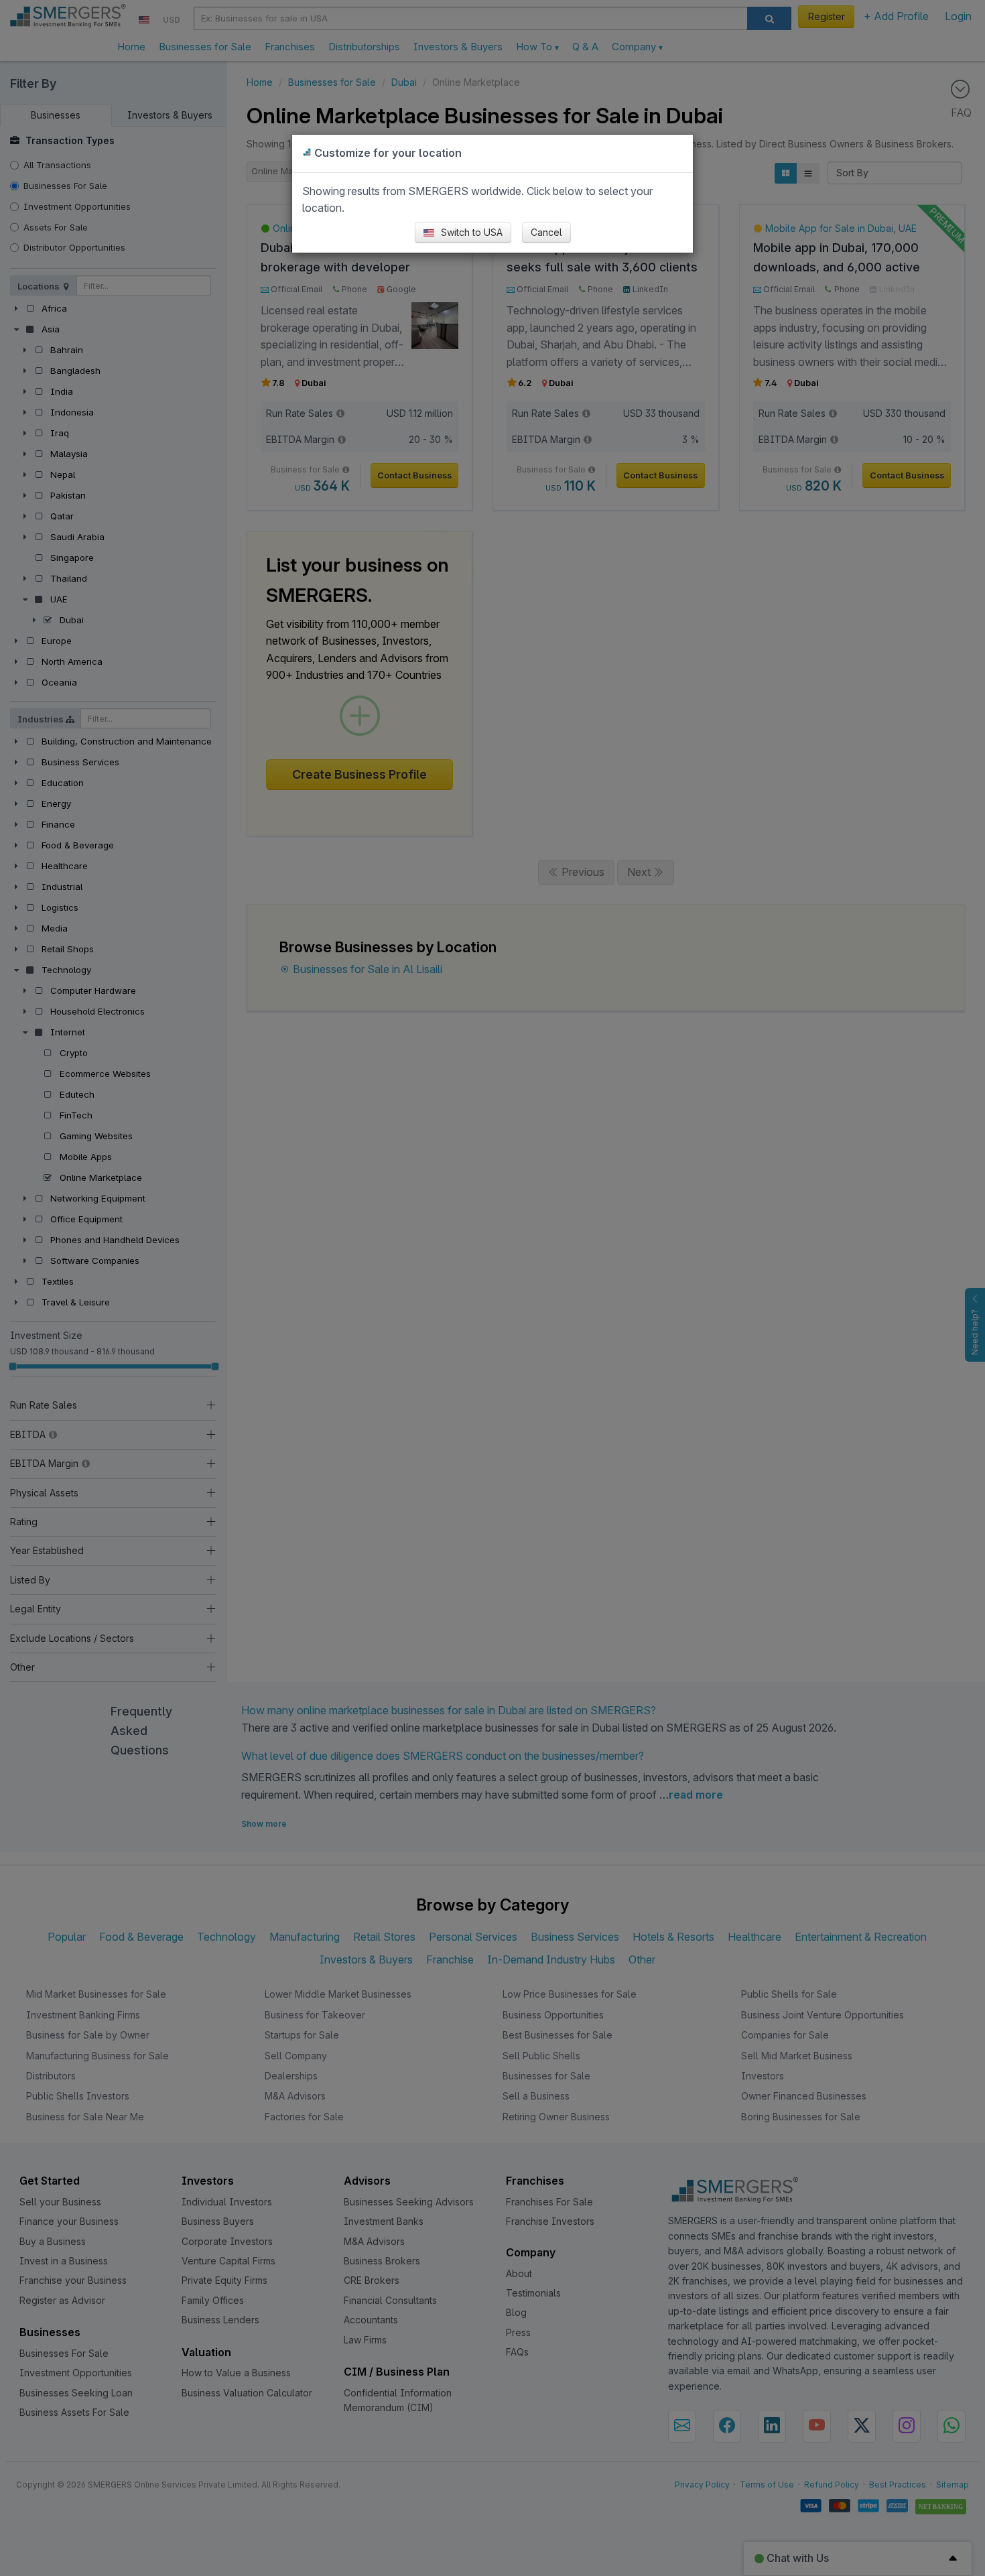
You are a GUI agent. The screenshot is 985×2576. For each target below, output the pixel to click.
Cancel (546, 232)
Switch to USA (470, 232)
